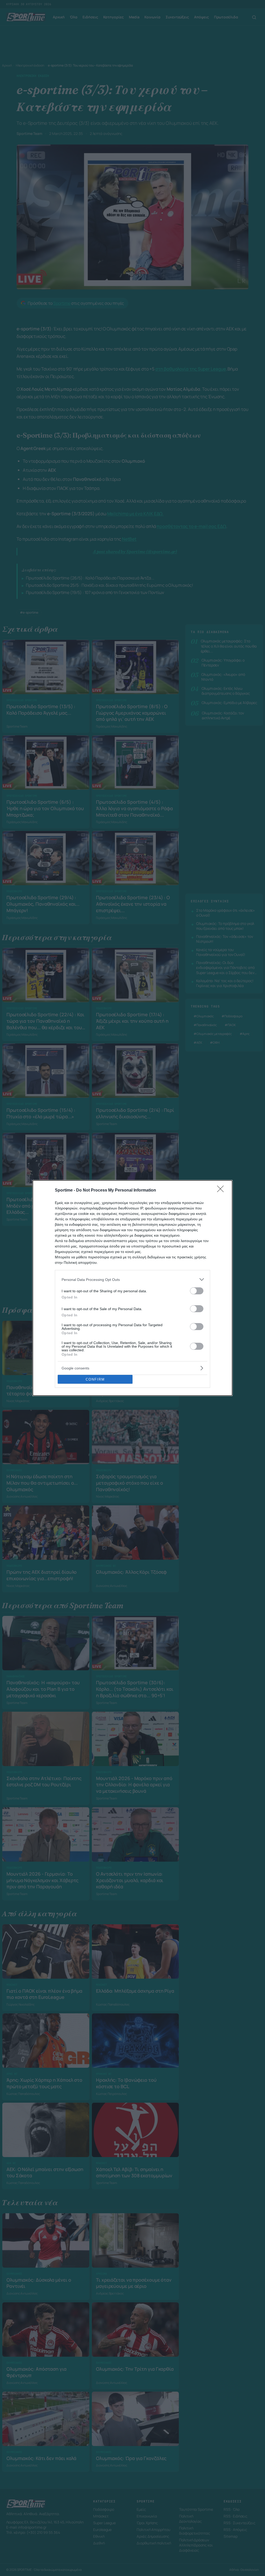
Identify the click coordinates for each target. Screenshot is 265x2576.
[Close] (222, 1191)
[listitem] (132, 1279)
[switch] (197, 1291)
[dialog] (132, 1288)
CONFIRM (95, 1379)
